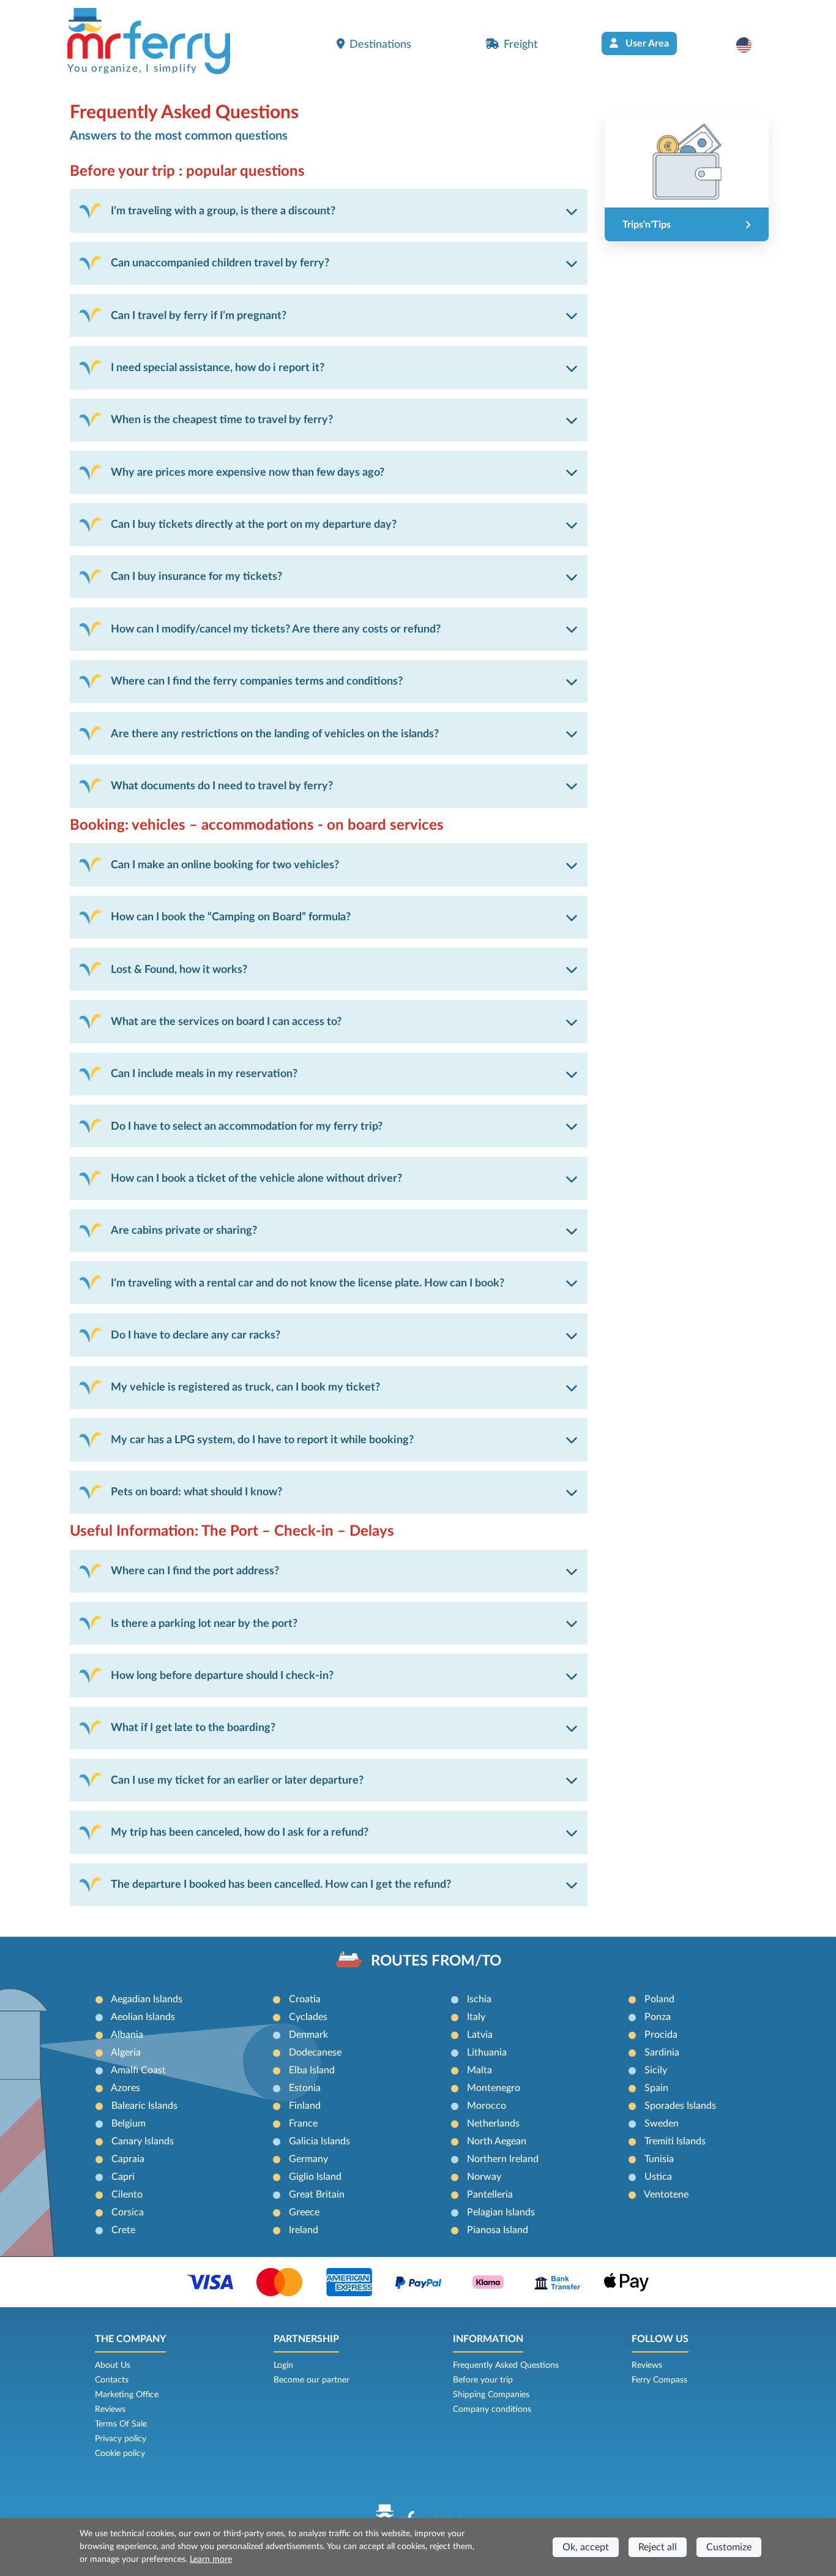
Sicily (656, 2070)
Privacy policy (121, 2439)
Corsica (128, 2212)
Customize (729, 2547)
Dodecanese (315, 2052)
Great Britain (317, 2195)
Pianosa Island (498, 2230)
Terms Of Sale (121, 2424)
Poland (659, 1999)
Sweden (662, 2124)
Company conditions (492, 2409)
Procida (661, 2035)
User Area (646, 43)
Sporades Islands (680, 2106)
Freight (521, 44)
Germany (308, 2159)
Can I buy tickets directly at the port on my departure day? (254, 524)
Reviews (110, 2409)
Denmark (308, 2035)
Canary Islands (143, 2141)
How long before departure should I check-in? (222, 1676)
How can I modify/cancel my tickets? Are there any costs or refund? (276, 629)
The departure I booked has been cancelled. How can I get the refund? (281, 1884)
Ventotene (666, 2195)
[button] (750, 45)
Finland (305, 2106)
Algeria (126, 2052)
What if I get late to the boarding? (193, 1728)
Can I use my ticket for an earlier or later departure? (237, 1780)
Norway (484, 2177)
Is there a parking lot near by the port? (204, 1624)
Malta (480, 2070)
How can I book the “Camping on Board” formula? (231, 917)
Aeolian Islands (143, 2017)
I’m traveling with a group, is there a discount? (223, 211)
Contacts (112, 2380)
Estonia (305, 2088)
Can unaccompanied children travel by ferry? (220, 263)
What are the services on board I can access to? (226, 1022)
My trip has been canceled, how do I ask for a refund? (240, 1832)
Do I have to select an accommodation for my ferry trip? (247, 1126)
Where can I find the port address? (195, 1571)
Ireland (304, 2230)
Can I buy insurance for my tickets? (196, 576)
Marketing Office (127, 2395)
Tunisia (659, 2159)
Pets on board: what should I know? (196, 1492)
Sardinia (662, 2052)
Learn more (211, 2559)
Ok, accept (586, 2547)
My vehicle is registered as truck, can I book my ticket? (245, 1387)
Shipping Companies (491, 2395)
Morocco (487, 2106)
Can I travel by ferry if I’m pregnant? (199, 316)
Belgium (129, 2124)
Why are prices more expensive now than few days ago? (248, 472)
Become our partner (312, 2380)
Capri (123, 2177)
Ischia (479, 1999)
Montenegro (494, 2088)
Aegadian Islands (147, 1999)
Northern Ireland (503, 2159)
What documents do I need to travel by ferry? (222, 786)
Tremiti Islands (675, 2141)
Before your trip (483, 2380)
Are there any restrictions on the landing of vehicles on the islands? (275, 734)
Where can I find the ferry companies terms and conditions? (257, 681)
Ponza (658, 2017)
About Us (113, 2365)
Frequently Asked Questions (506, 2365)
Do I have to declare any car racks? (196, 1335)
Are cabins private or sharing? (184, 1230)
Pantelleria (490, 2195)
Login (283, 2365)
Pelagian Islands (501, 2212)
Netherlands (493, 2124)
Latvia (480, 2035)
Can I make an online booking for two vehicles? (225, 865)
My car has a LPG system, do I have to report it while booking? (262, 1440)
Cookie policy (120, 2454)
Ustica (658, 2177)
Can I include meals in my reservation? (204, 1074)
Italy (476, 2017)
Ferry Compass (659, 2380)
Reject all (658, 2547)
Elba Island (312, 2070)
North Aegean (497, 2141)
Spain (656, 2088)
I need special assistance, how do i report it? (218, 368)
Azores (125, 2088)
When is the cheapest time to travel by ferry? (222, 420)
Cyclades (308, 2017)
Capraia (128, 2159)
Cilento (127, 2195)
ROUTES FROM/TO (436, 1961)
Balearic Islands (144, 2106)
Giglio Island (315, 2177)
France (303, 2124)
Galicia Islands (319, 2141)
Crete (123, 2230)
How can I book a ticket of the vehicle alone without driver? (256, 1178)
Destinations (380, 44)
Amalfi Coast (138, 2070)
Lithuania (487, 2052)
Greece (304, 2212)
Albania (127, 2035)
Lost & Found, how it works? (179, 970)
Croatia (305, 1999)
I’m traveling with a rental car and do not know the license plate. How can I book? (308, 1283)
